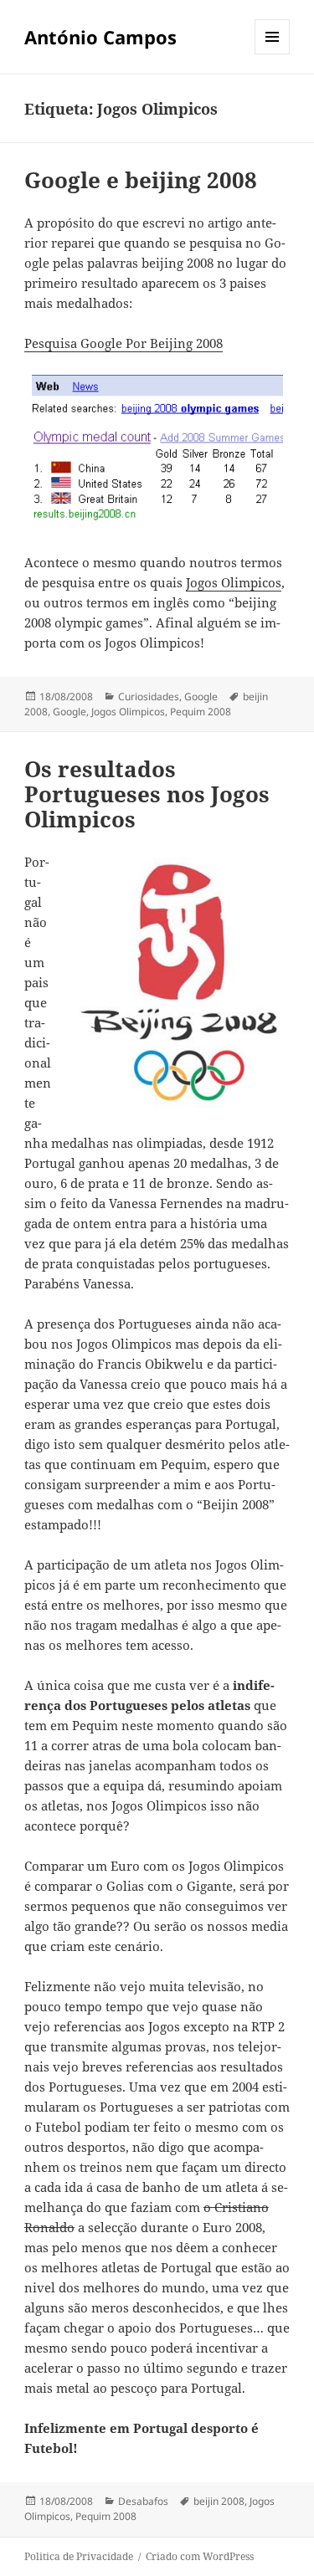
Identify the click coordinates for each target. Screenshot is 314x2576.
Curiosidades (149, 696)
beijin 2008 (219, 2501)
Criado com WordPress (200, 2556)
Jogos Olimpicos (234, 582)
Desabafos (143, 2501)
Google (201, 696)
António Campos (100, 37)
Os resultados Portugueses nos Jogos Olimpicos (147, 794)
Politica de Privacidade (79, 2556)
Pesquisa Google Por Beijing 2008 (124, 343)
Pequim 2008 (201, 712)
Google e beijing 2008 (141, 180)
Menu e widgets (273, 54)
